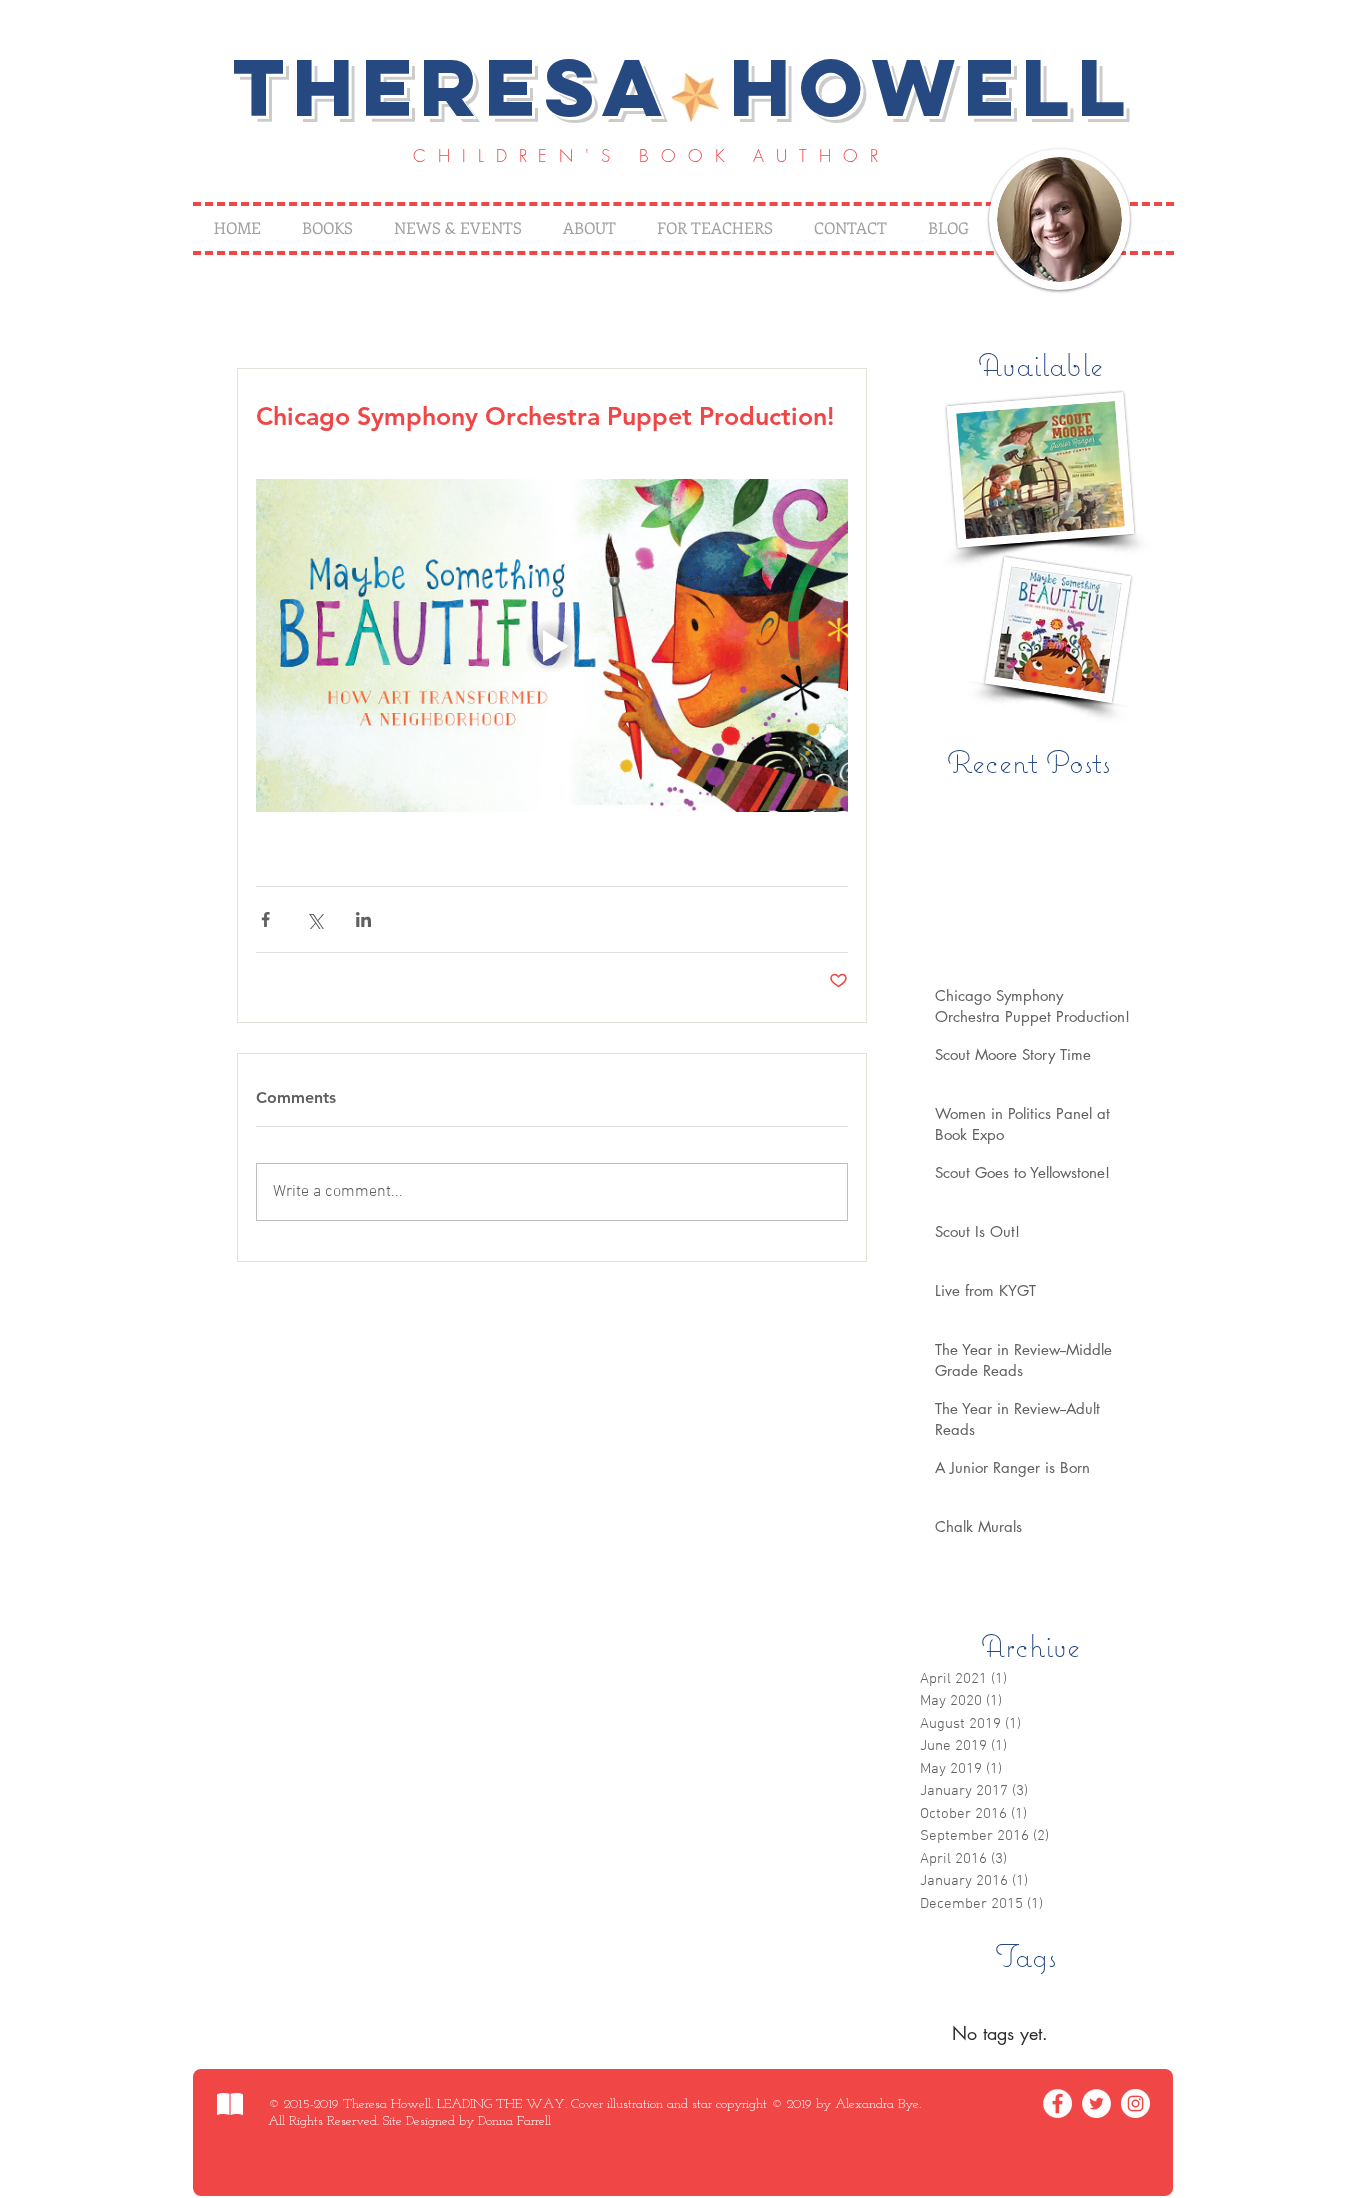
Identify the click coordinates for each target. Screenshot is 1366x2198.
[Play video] (552, 645)
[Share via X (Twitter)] (314, 919)
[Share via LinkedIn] (363, 919)
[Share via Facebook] (265, 919)
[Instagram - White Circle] (1135, 2103)
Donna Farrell (514, 2121)
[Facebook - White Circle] (1057, 2103)
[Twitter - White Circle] (1096, 2103)
